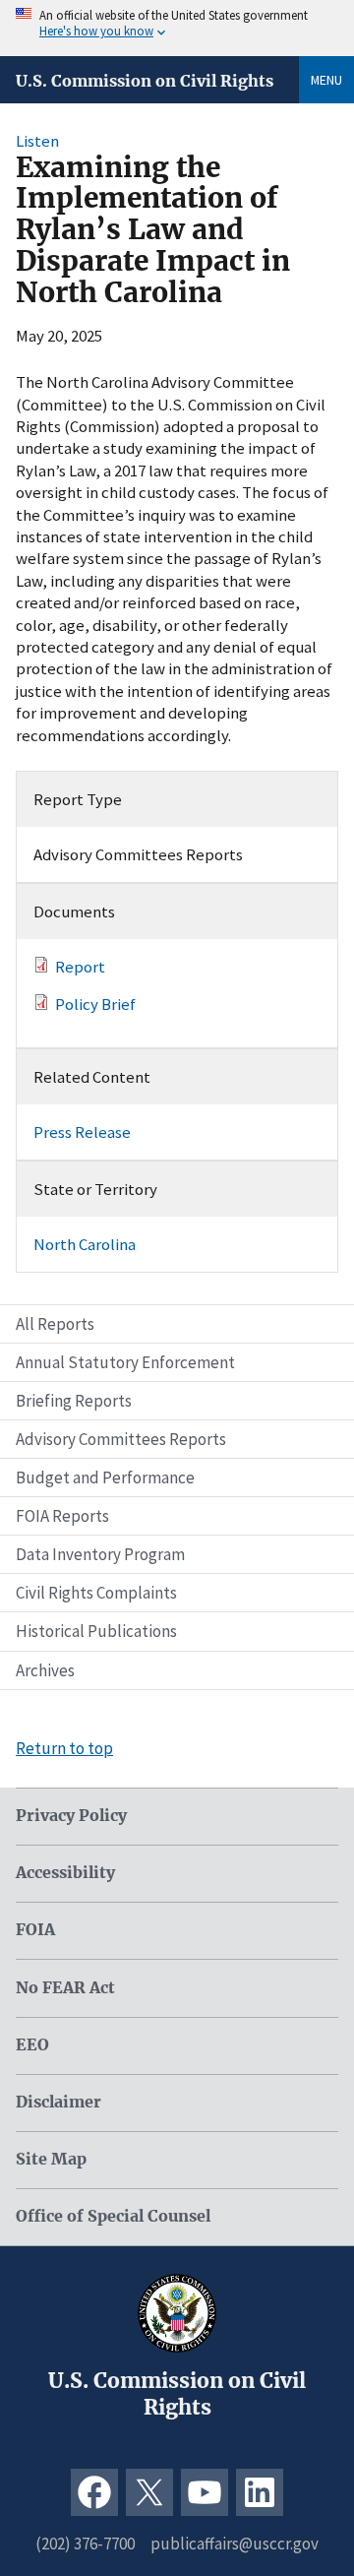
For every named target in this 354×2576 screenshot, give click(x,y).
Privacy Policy (71, 1816)
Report (80, 967)
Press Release (82, 1132)
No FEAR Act (65, 1988)
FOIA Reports (62, 1516)
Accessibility (65, 1873)
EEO (32, 2045)
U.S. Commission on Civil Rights (145, 81)
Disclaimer (59, 2102)
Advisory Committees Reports (121, 1439)
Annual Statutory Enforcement (125, 1362)
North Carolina (85, 1244)
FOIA (35, 1930)
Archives (45, 1670)
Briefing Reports (74, 1401)
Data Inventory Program (100, 1554)
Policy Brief (95, 1004)
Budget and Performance (105, 1477)
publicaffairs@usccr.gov (235, 2544)
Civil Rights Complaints (96, 1593)
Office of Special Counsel (113, 2216)
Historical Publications (96, 1631)
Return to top (64, 1748)
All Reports (55, 1324)
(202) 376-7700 (85, 2544)
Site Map (51, 2159)
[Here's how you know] (177, 28)
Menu (326, 80)
